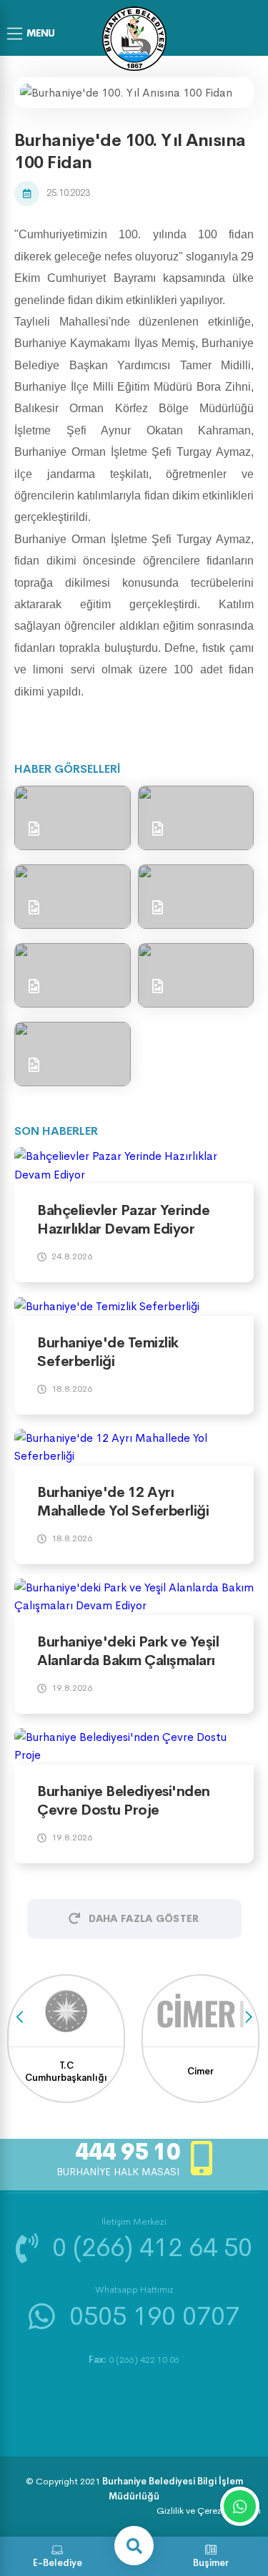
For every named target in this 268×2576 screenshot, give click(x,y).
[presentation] (20, 2018)
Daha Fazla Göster (144, 1918)
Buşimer (211, 2563)
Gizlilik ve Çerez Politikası (209, 2511)
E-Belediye (58, 2563)
